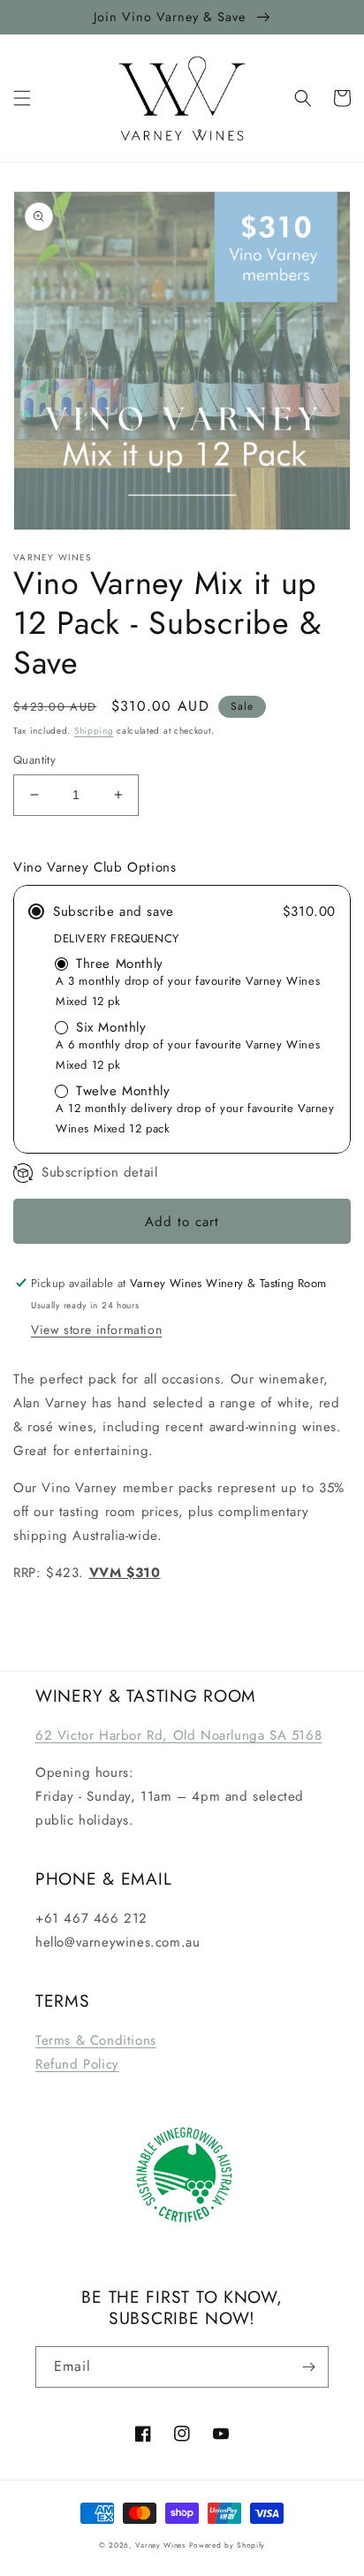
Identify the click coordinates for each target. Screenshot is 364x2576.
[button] (22, 98)
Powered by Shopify (227, 2545)
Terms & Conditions (96, 2040)
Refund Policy (77, 2064)
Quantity (34, 760)
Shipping (94, 731)
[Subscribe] (308, 2367)
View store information (96, 1330)
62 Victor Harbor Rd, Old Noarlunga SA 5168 (178, 1735)
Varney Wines (160, 2545)
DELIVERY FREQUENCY (117, 938)
